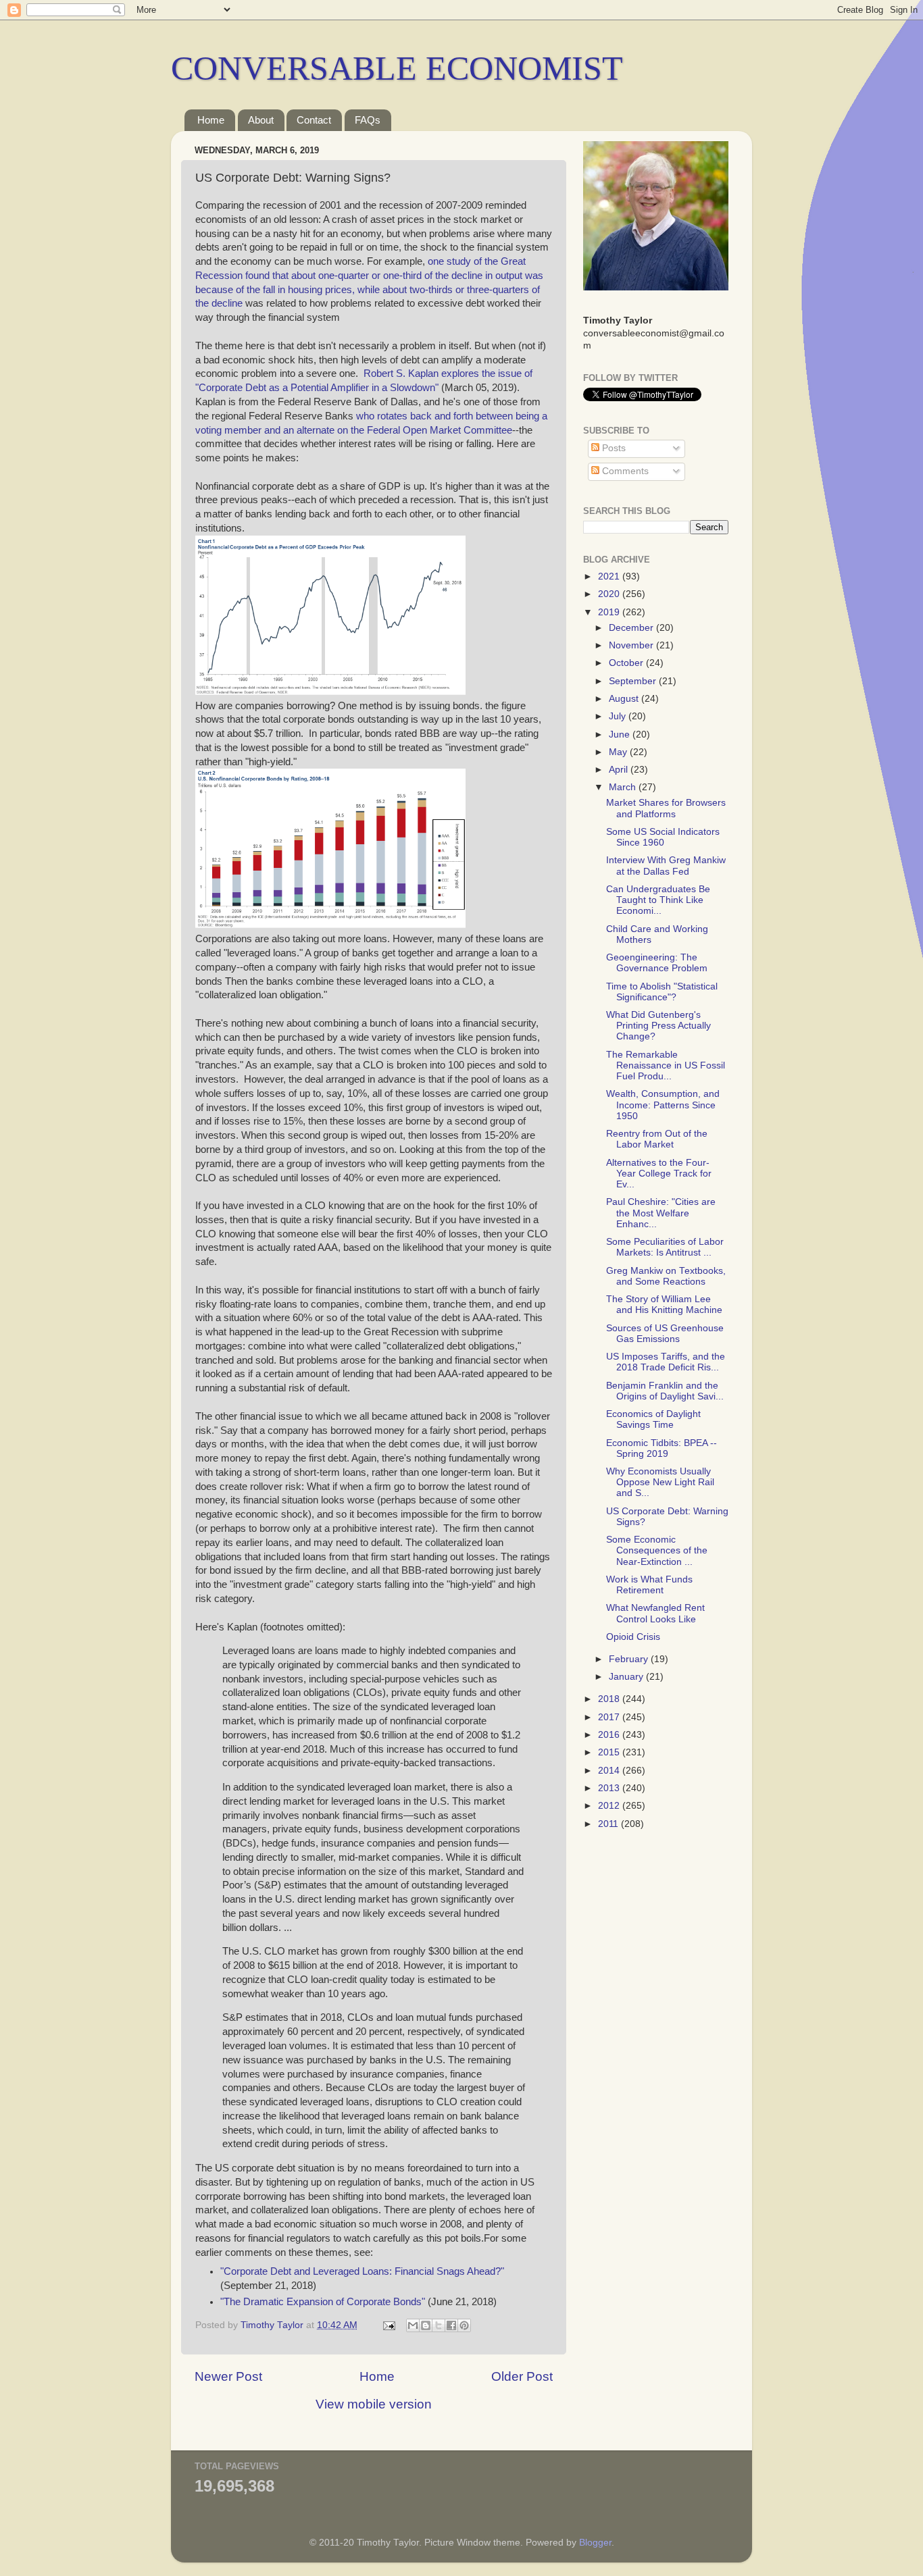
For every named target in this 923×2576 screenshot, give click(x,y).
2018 (610, 1699)
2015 (610, 1752)
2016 (610, 1735)
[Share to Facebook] (451, 2325)
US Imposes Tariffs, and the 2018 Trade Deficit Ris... (666, 1362)
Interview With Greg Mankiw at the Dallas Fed (666, 866)
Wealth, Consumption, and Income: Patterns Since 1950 (663, 1105)
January (627, 1677)
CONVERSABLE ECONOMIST (397, 68)
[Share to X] (439, 2325)
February (630, 1659)
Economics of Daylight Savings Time (653, 1419)
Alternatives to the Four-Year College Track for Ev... (659, 1174)
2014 (610, 1771)
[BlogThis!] (426, 2325)
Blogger (595, 2543)
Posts (613, 448)
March (624, 787)
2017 (610, 1717)
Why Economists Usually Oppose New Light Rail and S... (660, 1482)
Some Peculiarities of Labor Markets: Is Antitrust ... (665, 1247)
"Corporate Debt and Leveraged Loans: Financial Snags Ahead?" (362, 2271)
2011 (609, 1824)
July (619, 716)
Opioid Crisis (633, 1637)
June (621, 735)
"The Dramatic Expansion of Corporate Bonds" (323, 2302)
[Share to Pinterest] (464, 2325)
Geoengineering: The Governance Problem (657, 963)
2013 (610, 1788)
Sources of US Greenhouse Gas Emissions (665, 1334)
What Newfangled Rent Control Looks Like (655, 1613)
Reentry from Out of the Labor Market (657, 1139)
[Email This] (413, 2325)
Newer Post (228, 2376)
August (625, 699)
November (632, 645)
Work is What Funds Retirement (649, 1585)
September (634, 681)
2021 (610, 576)
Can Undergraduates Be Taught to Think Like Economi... (658, 900)
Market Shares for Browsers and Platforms (666, 808)
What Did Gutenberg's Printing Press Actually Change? (658, 1026)
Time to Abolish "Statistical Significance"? (662, 992)
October (627, 663)
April (620, 770)
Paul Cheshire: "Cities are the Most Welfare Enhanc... (661, 1213)
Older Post (522, 2376)
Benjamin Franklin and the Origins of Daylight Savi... (665, 1391)
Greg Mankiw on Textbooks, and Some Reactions (666, 1276)
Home (211, 120)
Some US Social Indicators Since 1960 (663, 837)
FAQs (368, 120)
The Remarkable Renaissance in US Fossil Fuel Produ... (666, 1065)
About (261, 120)
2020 (610, 594)
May (619, 752)
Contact (314, 120)
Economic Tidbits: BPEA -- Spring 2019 (662, 1448)
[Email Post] (388, 2325)
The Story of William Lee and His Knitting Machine (664, 1305)
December (632, 628)
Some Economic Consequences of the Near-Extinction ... (657, 1550)
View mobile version (374, 2404)
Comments (624, 471)
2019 (610, 612)
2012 (610, 1806)
